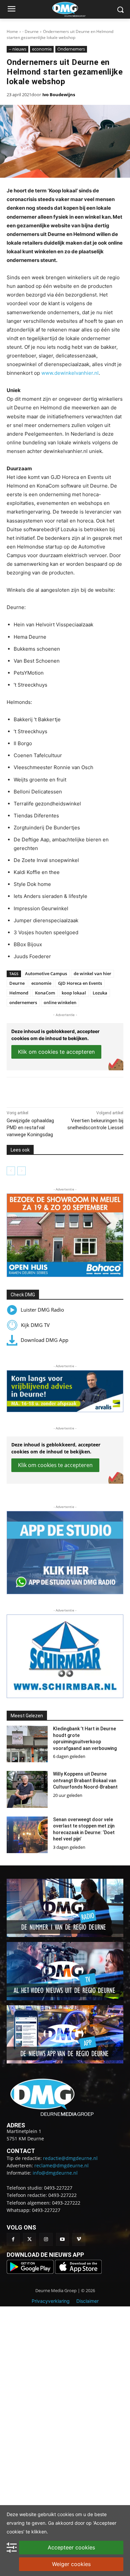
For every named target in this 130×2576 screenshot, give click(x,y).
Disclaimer (87, 2301)
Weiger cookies (71, 2564)
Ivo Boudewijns (59, 95)
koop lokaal (74, 993)
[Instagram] (46, 2239)
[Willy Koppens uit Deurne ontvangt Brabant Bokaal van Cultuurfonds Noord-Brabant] (27, 1789)
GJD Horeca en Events (80, 983)
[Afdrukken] (80, 1091)
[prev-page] (11, 1171)
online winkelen (60, 1002)
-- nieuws (17, 49)
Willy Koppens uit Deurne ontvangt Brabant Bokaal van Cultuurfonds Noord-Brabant (85, 1780)
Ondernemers (71, 49)
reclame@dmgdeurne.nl (61, 2165)
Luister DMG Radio (42, 1310)
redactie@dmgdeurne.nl (70, 2158)
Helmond (19, 993)
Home (12, 31)
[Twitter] (29, 2239)
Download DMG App (44, 1340)
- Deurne (30, 31)
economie (42, 49)
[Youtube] (62, 2239)
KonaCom (45, 993)
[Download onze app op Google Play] (31, 2272)
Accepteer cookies (71, 2547)
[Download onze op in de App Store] (78, 2272)
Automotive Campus (46, 973)
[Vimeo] (79, 2239)
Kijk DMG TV (35, 1325)
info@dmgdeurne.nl (55, 2173)
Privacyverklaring (51, 2301)
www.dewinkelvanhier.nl (70, 373)
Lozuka (100, 993)
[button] (65, 1235)
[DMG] (75, 9)
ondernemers (23, 1002)
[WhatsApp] (65, 1091)
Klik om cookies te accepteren (56, 1052)
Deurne (17, 983)
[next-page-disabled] (21, 1171)
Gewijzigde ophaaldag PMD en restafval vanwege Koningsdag (30, 1128)
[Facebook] (34, 1091)
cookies (66, 2514)
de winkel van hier (92, 973)
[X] (50, 1091)
